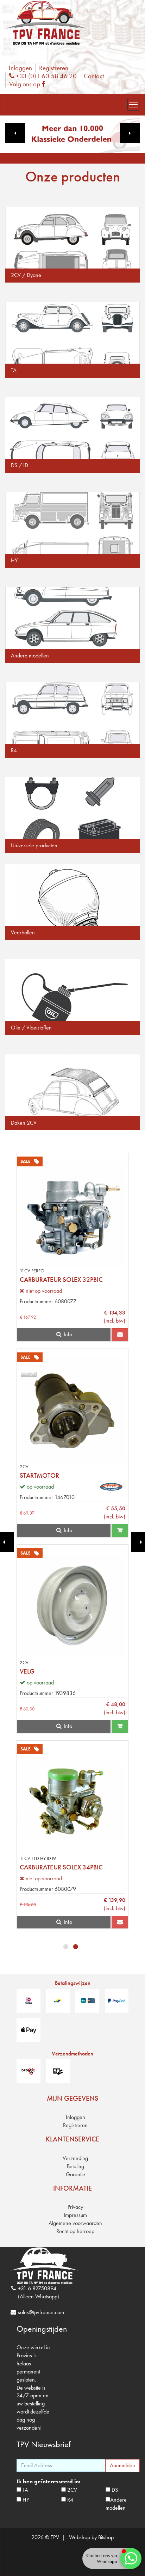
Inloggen (20, 68)
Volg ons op (29, 84)
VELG (27, 1671)
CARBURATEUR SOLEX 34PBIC (61, 1867)
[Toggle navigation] (133, 105)
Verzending (75, 2158)
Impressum (75, 2215)
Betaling (75, 2166)
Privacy (75, 2207)
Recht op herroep (75, 2231)
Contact (94, 76)
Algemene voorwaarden (75, 2223)
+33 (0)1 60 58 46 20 (45, 76)
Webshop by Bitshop (91, 2537)
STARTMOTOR (39, 1475)
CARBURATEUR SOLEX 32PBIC (61, 1280)
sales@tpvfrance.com (41, 2312)
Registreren (54, 68)
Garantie (75, 2174)
